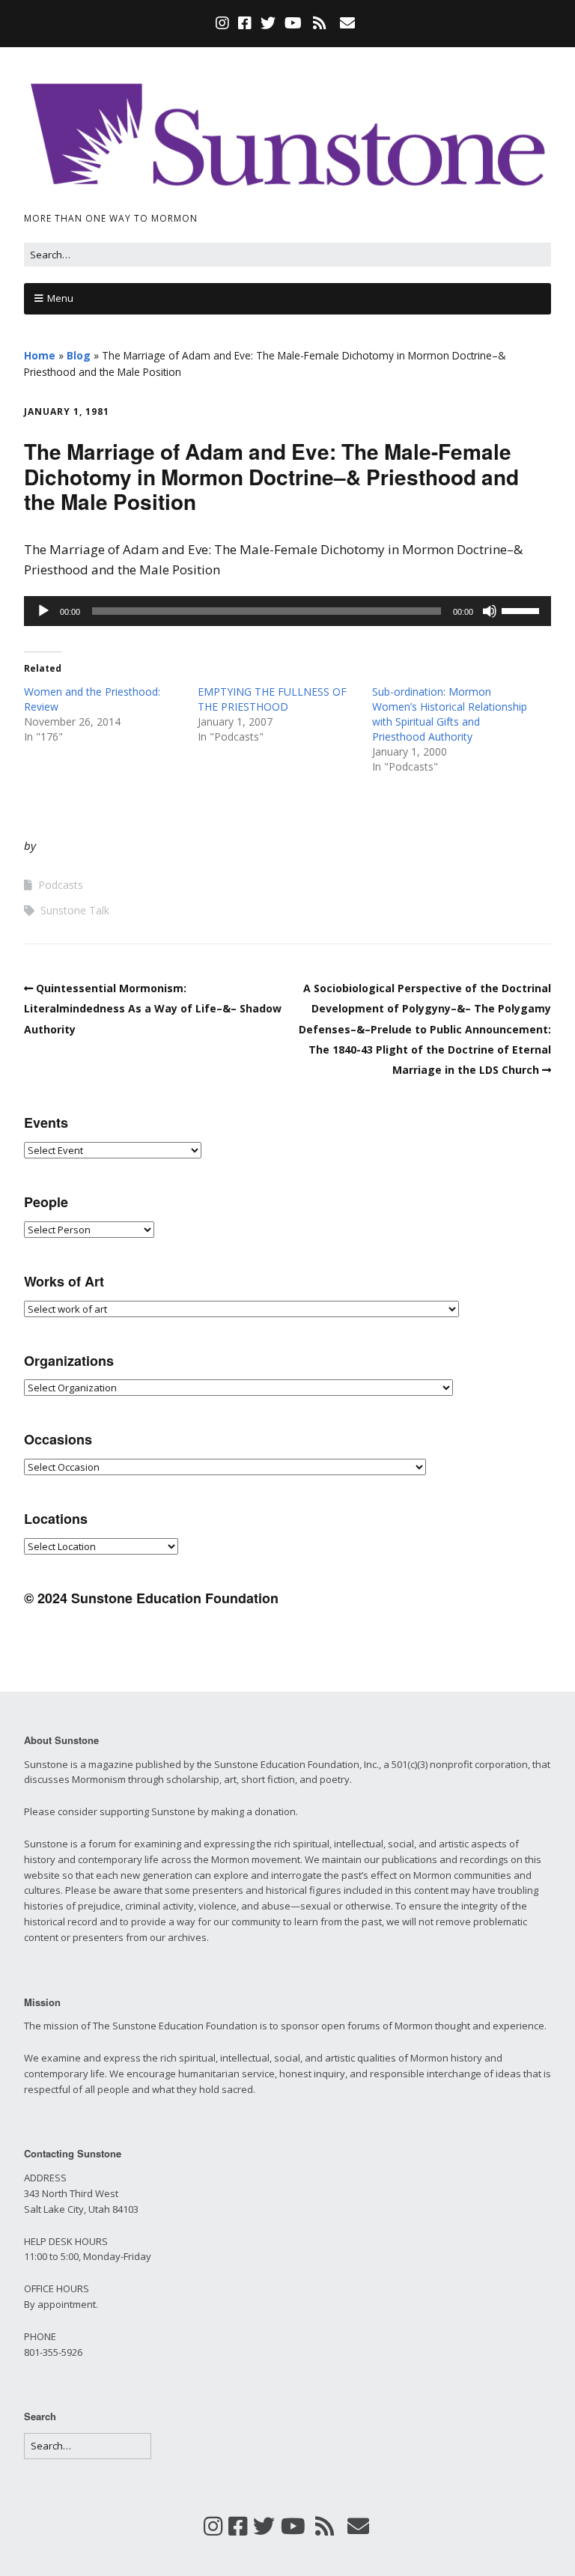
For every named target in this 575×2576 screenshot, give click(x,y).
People (46, 1202)
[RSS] (320, 23)
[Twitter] (268, 23)
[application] (287, 611)
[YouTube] (293, 23)
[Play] (43, 611)
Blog (79, 355)
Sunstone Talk (75, 910)
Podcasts (61, 885)
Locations (56, 1519)
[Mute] (490, 611)
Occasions (58, 1439)
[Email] (348, 23)
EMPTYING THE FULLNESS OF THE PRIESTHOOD (272, 699)
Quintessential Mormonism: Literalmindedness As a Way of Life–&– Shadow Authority (153, 1008)
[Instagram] (224, 23)
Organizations (69, 1361)
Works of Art (64, 1281)
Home (40, 355)
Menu (60, 298)
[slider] (523, 610)
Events (46, 1123)
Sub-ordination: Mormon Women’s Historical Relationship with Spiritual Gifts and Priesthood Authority (450, 714)
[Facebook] (245, 23)
